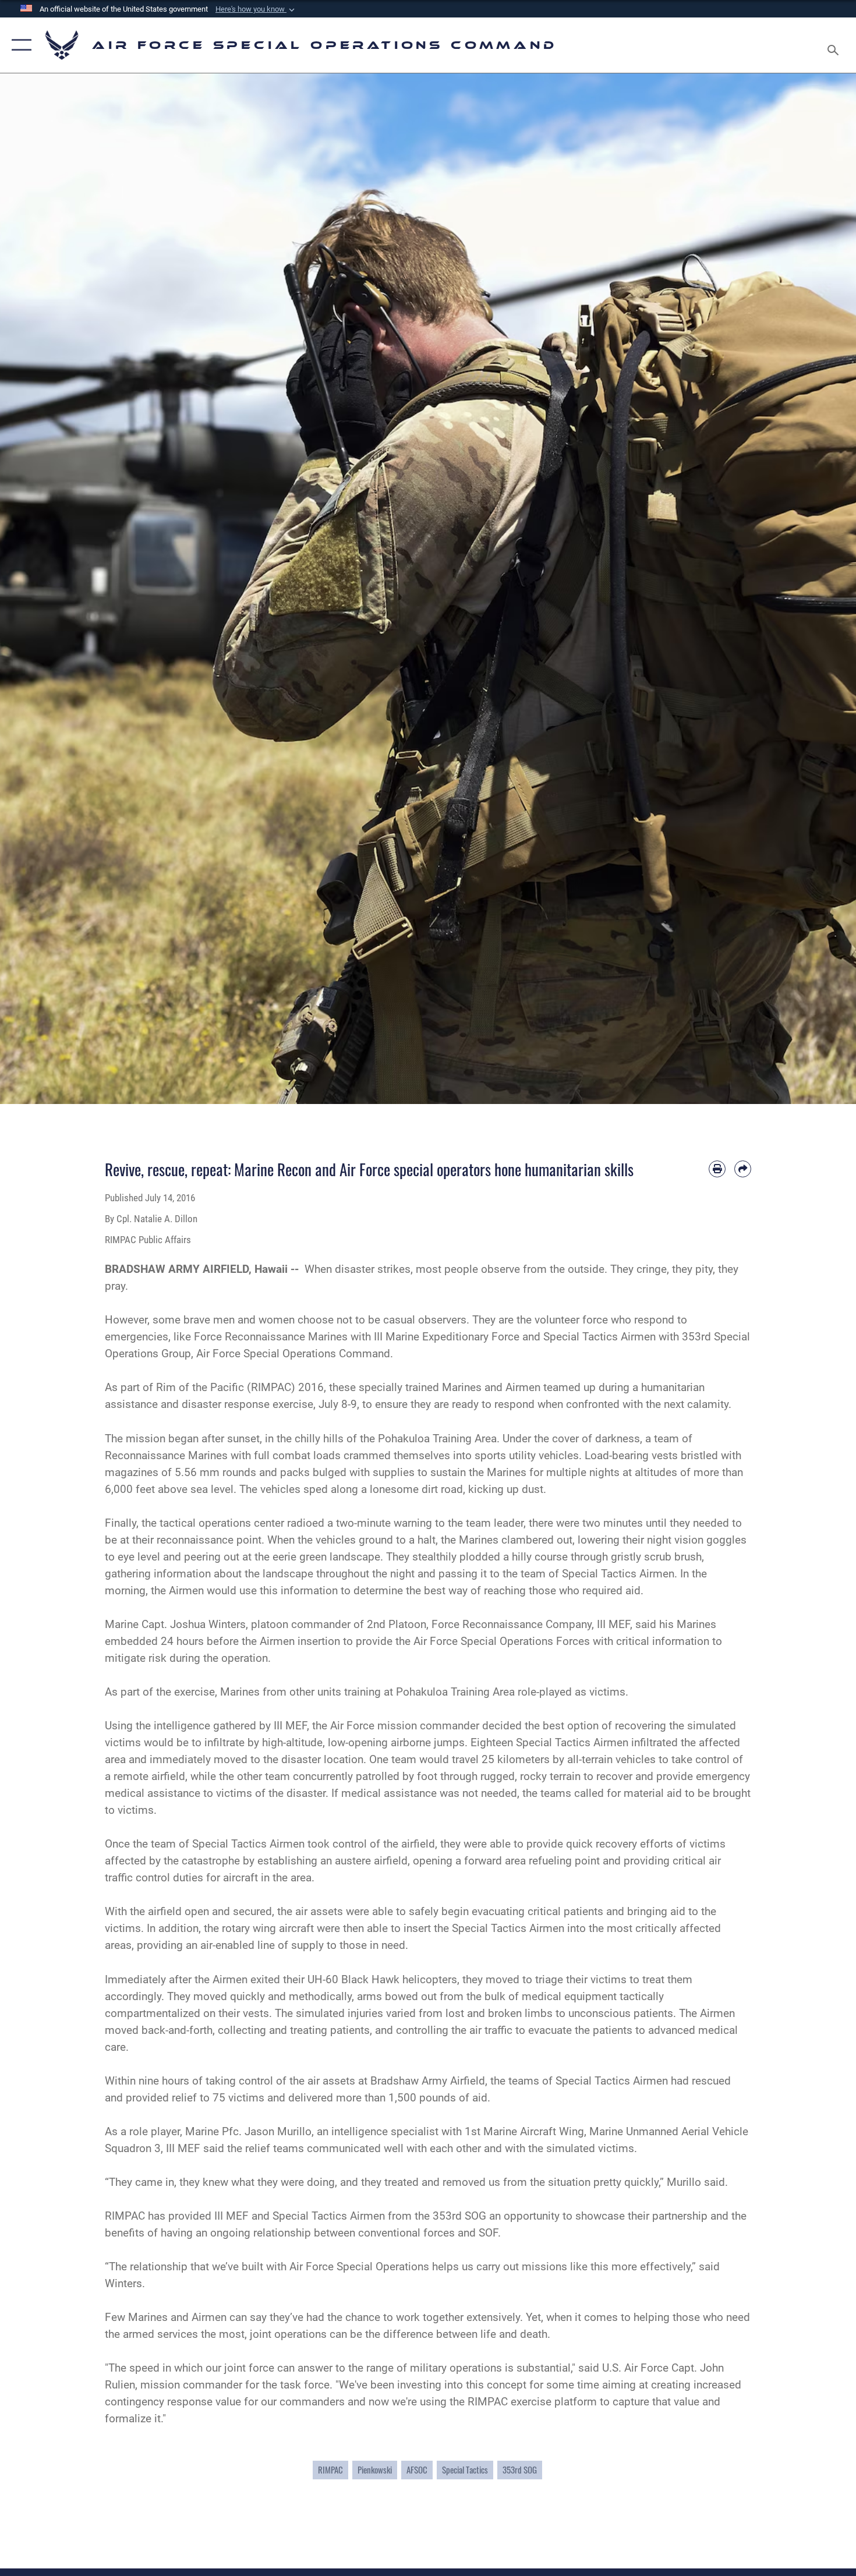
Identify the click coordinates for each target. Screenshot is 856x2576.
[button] (256, 9)
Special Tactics (465, 2470)
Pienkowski (375, 2470)
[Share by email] (743, 1169)
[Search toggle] (835, 45)
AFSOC (417, 2470)
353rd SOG (520, 2470)
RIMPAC (330, 2470)
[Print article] (717, 1169)
